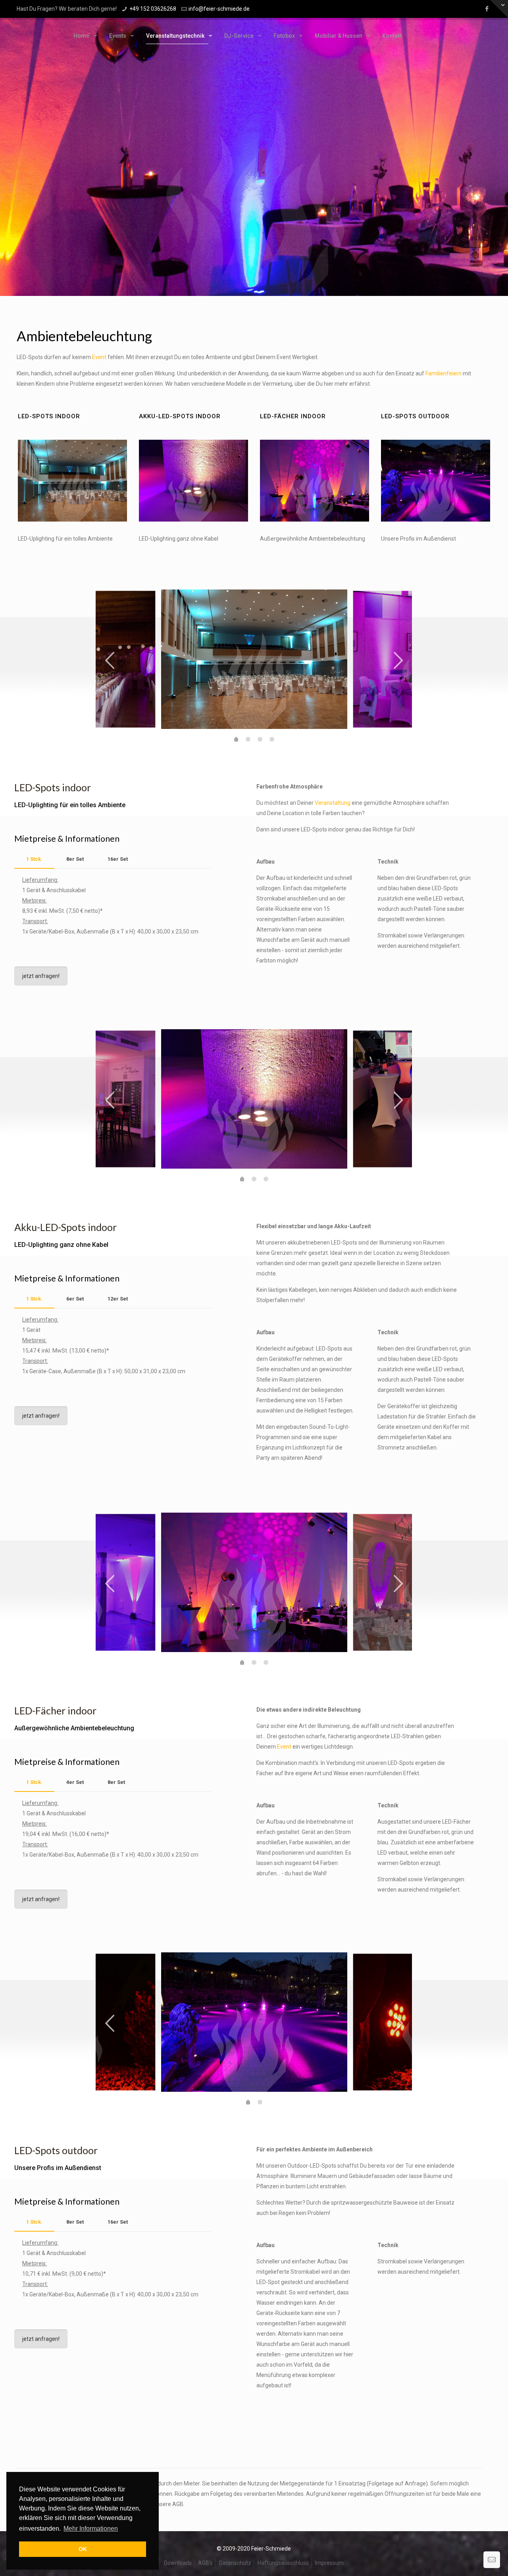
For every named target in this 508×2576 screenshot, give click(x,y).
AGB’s (205, 2563)
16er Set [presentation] (118, 859)
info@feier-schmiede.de (219, 9)
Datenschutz (235, 2563)
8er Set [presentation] (75, 859)
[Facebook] (487, 9)
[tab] (34, 859)
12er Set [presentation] (118, 1299)
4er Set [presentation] (75, 1782)
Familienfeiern (444, 373)
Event (99, 357)
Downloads (178, 2563)
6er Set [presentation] (75, 1299)
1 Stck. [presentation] (34, 859)
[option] (254, 659)
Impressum (329, 2563)
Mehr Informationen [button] (91, 2529)
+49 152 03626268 (153, 9)
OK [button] (83, 2549)
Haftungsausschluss (283, 2563)
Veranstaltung (333, 803)
